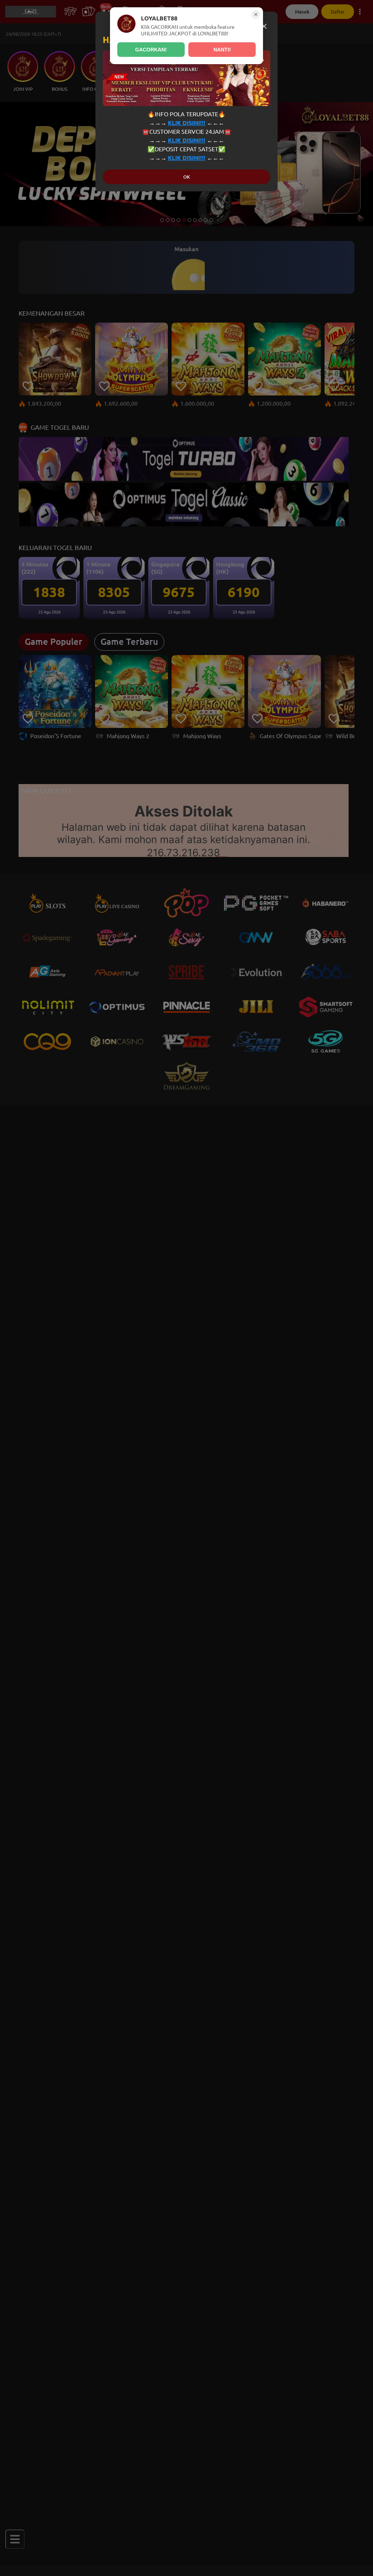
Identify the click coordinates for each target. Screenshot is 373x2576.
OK (186, 177)
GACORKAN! (151, 50)
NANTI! (222, 50)
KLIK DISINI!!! (187, 123)
